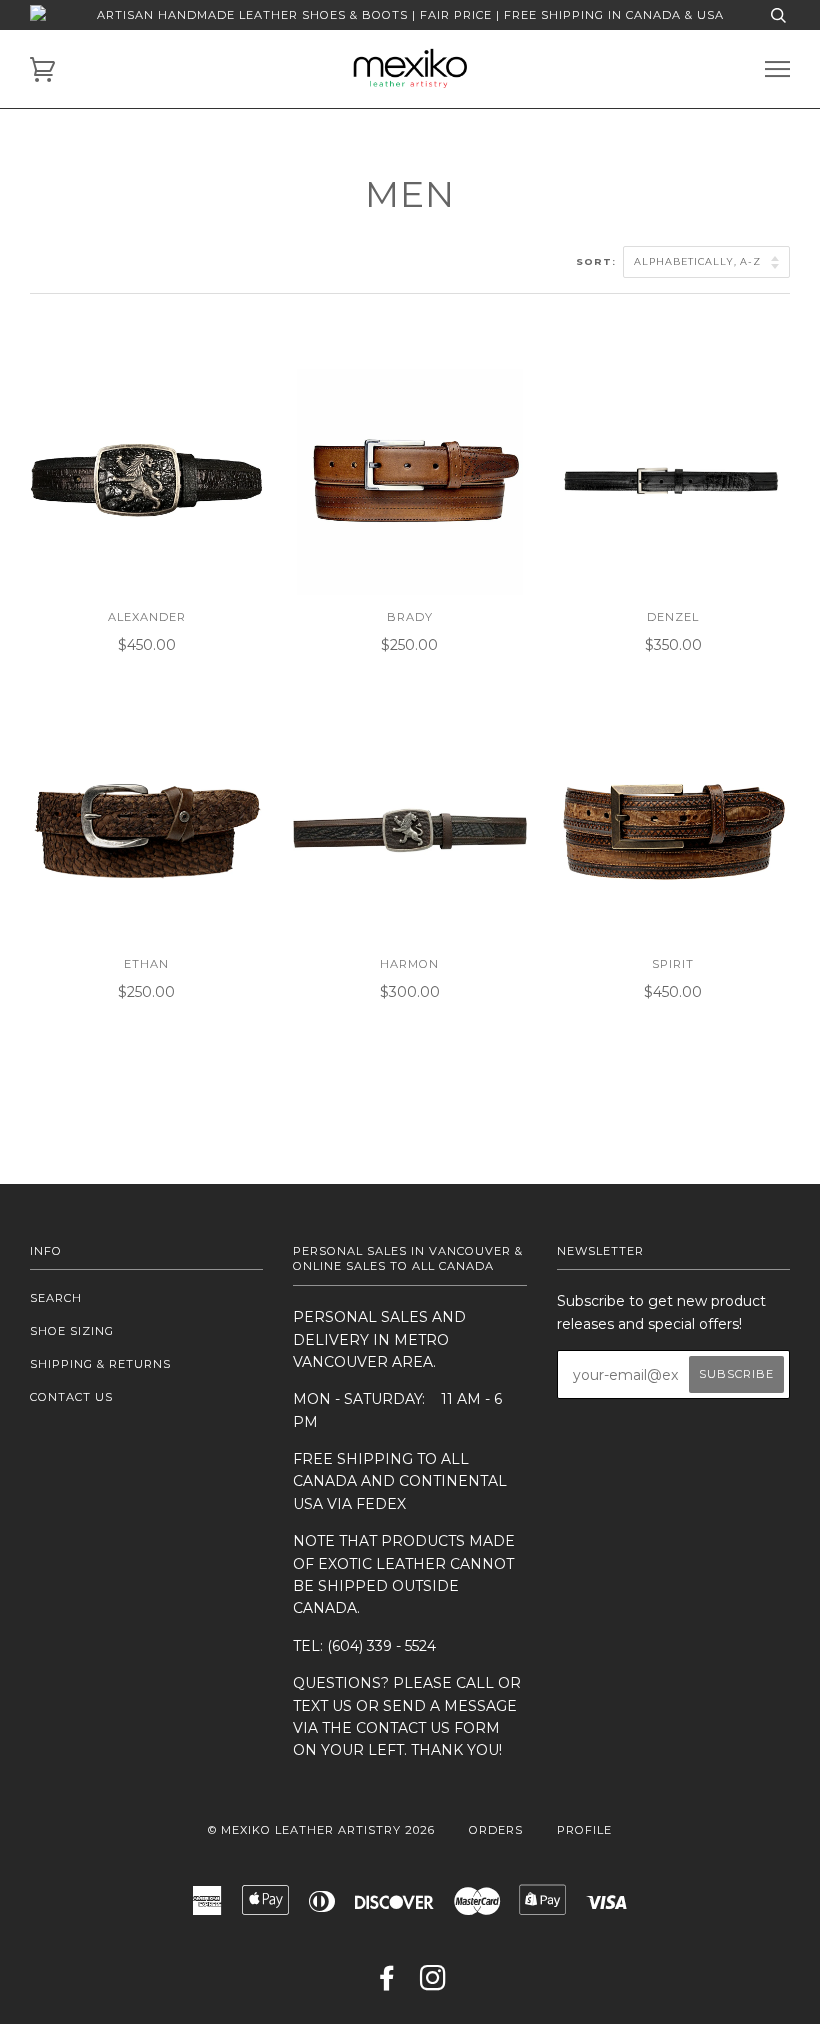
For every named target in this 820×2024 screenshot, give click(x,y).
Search (56, 1298)
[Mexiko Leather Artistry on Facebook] (387, 1984)
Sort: (598, 261)
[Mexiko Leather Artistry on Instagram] (433, 1984)
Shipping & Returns (100, 1364)
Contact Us (71, 1397)
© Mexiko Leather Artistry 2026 (321, 1830)
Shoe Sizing (72, 1331)
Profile (584, 1830)
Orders (496, 1830)
